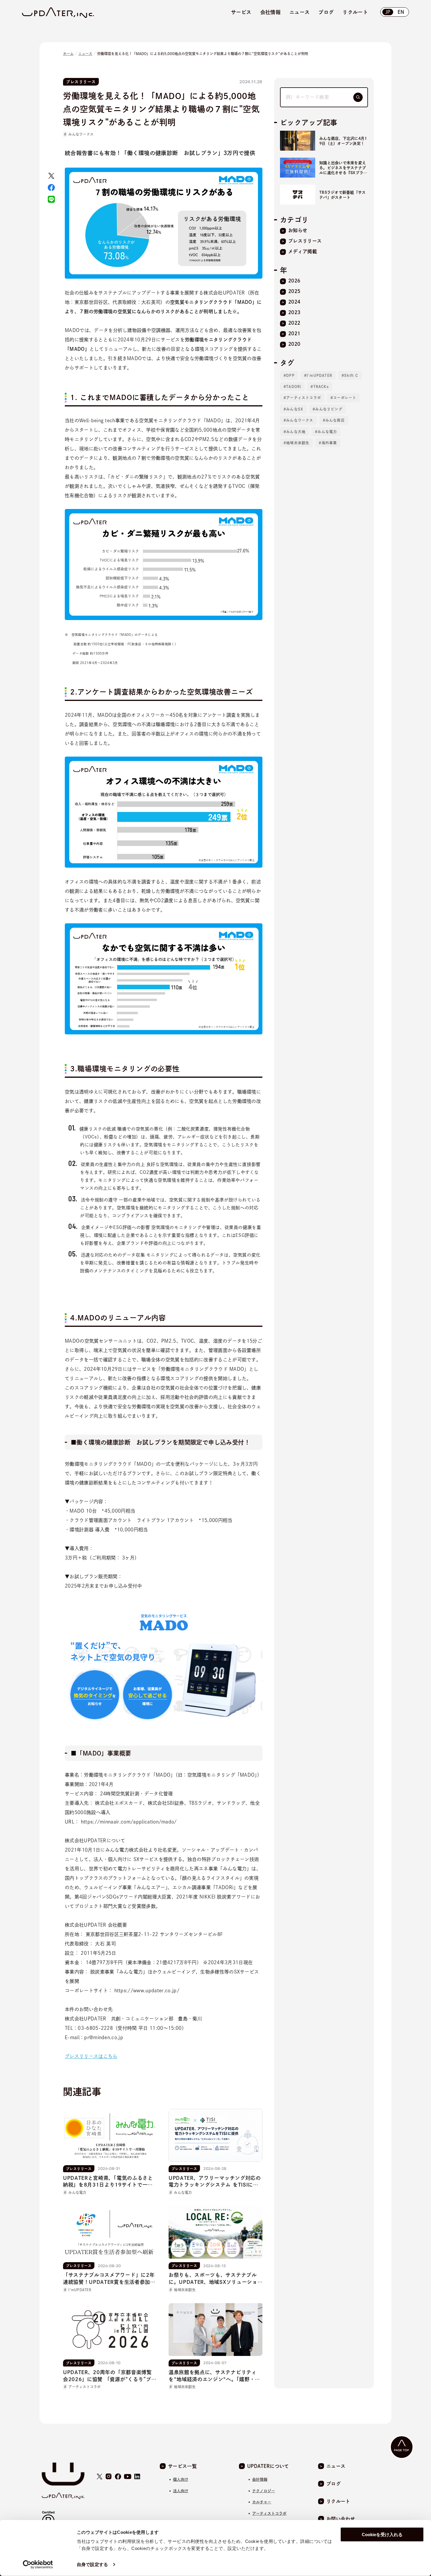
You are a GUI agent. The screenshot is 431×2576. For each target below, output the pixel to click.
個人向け (181, 2479)
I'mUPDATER (319, 375)
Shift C (351, 375)
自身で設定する (92, 2564)
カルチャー (262, 2502)
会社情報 (260, 2479)
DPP (290, 375)
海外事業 (329, 443)
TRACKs (321, 387)
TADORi (294, 387)
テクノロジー (264, 2491)
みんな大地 (296, 432)
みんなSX (295, 409)
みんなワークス (81, 134)
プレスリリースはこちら (91, 2056)
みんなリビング (329, 409)
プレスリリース (81, 82)
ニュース (85, 54)
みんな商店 (335, 420)
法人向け (181, 2491)
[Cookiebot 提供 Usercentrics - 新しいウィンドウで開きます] (38, 2565)
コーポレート (345, 398)
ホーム (68, 54)
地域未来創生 (298, 443)
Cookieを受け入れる (382, 2535)
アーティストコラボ (304, 398)
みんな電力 (327, 432)
